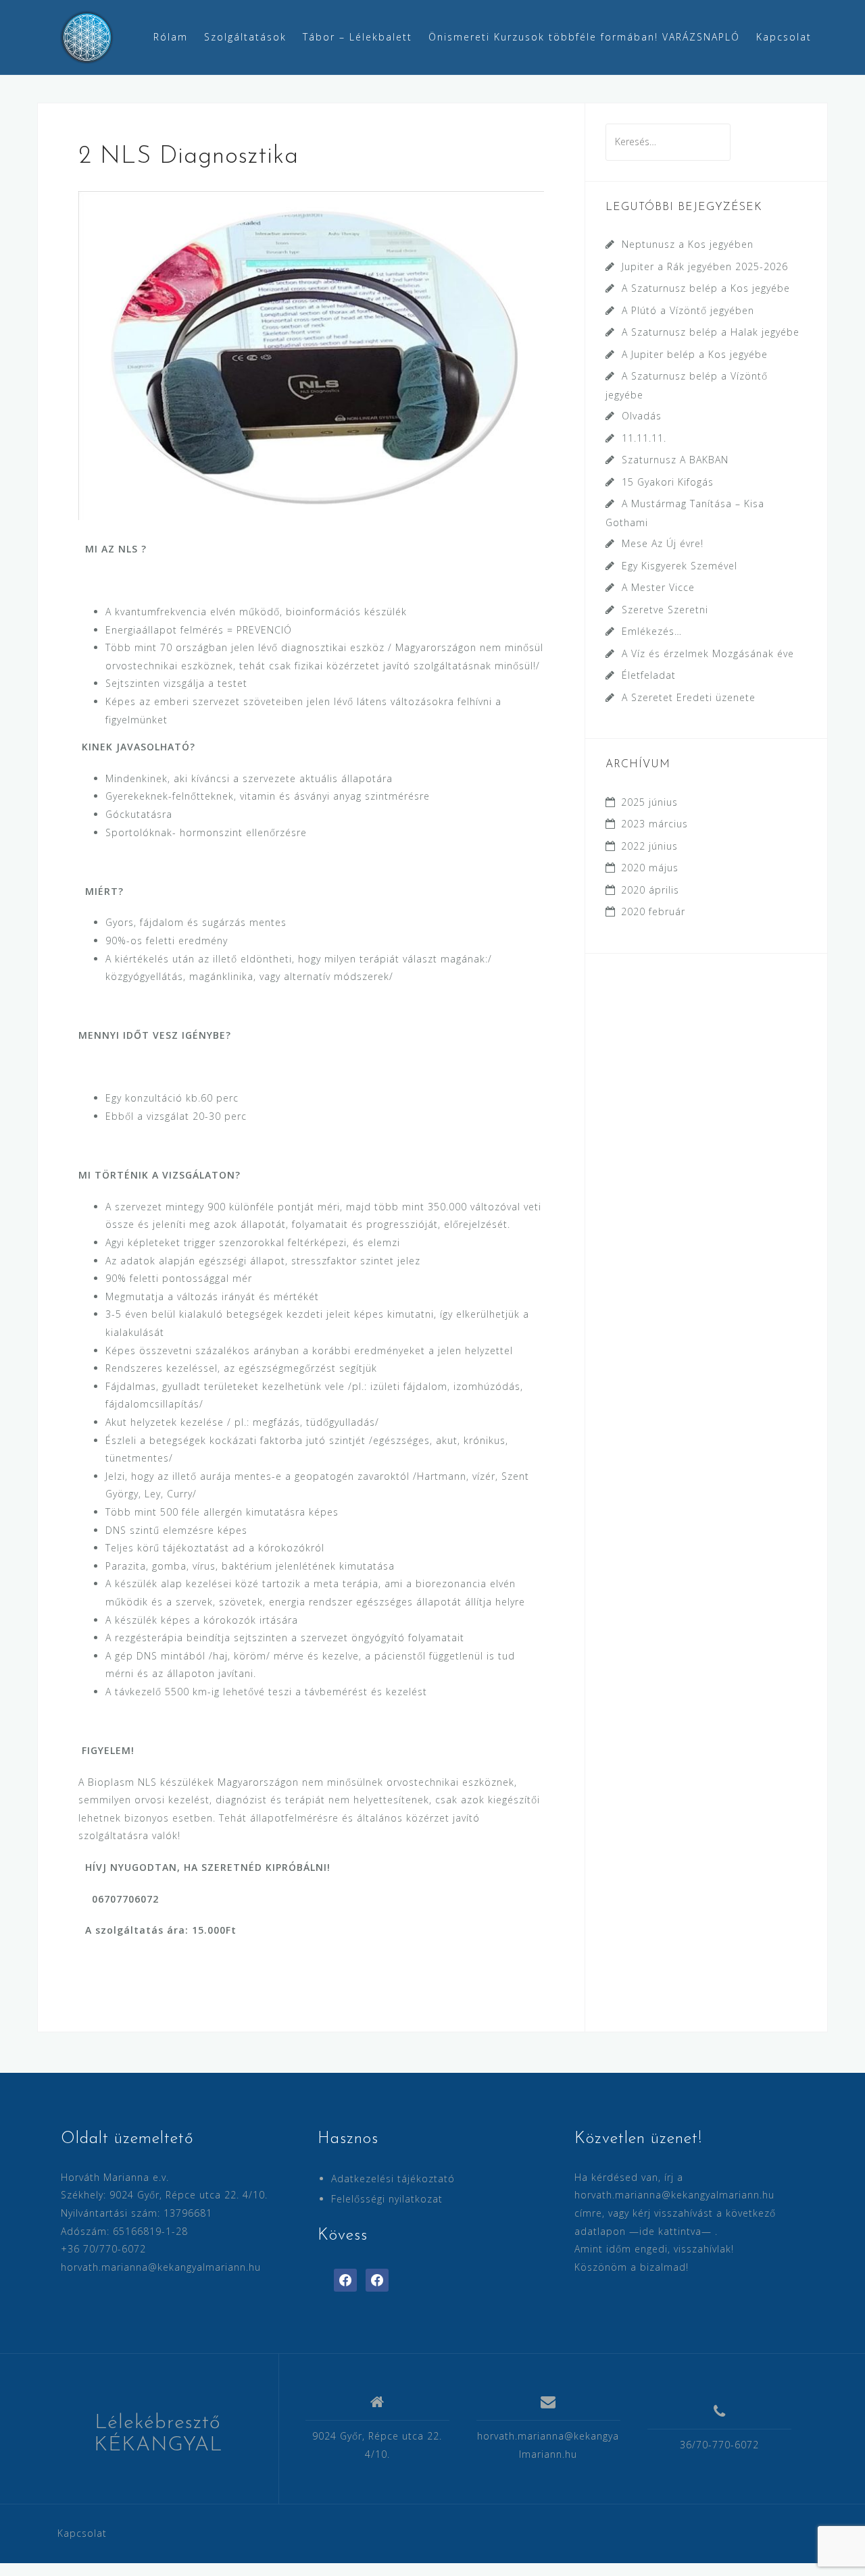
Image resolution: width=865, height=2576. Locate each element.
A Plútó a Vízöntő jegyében (688, 310)
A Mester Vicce (658, 587)
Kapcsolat (784, 37)
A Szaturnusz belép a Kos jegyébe (706, 288)
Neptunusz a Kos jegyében (688, 244)
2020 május (650, 868)
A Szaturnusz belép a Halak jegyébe (711, 332)
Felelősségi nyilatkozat (387, 2199)
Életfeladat (649, 675)
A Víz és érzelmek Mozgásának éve (708, 653)
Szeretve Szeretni (665, 610)
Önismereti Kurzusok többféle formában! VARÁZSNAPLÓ (584, 37)
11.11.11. (644, 438)
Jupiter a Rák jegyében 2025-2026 (705, 266)
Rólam (171, 37)
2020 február (653, 911)
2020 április (650, 890)
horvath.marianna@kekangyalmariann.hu (161, 2267)
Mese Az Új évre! (663, 543)
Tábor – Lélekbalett (357, 37)
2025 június (649, 802)
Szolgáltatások (245, 37)
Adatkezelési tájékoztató (393, 2179)
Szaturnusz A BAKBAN (675, 460)
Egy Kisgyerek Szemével (679, 566)
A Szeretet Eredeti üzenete (689, 697)
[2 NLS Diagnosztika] (311, 354)
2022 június (649, 846)
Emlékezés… (652, 631)
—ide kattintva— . (673, 2231)
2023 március (654, 824)
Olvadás (642, 416)
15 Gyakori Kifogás (668, 482)
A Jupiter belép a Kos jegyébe (695, 354)
